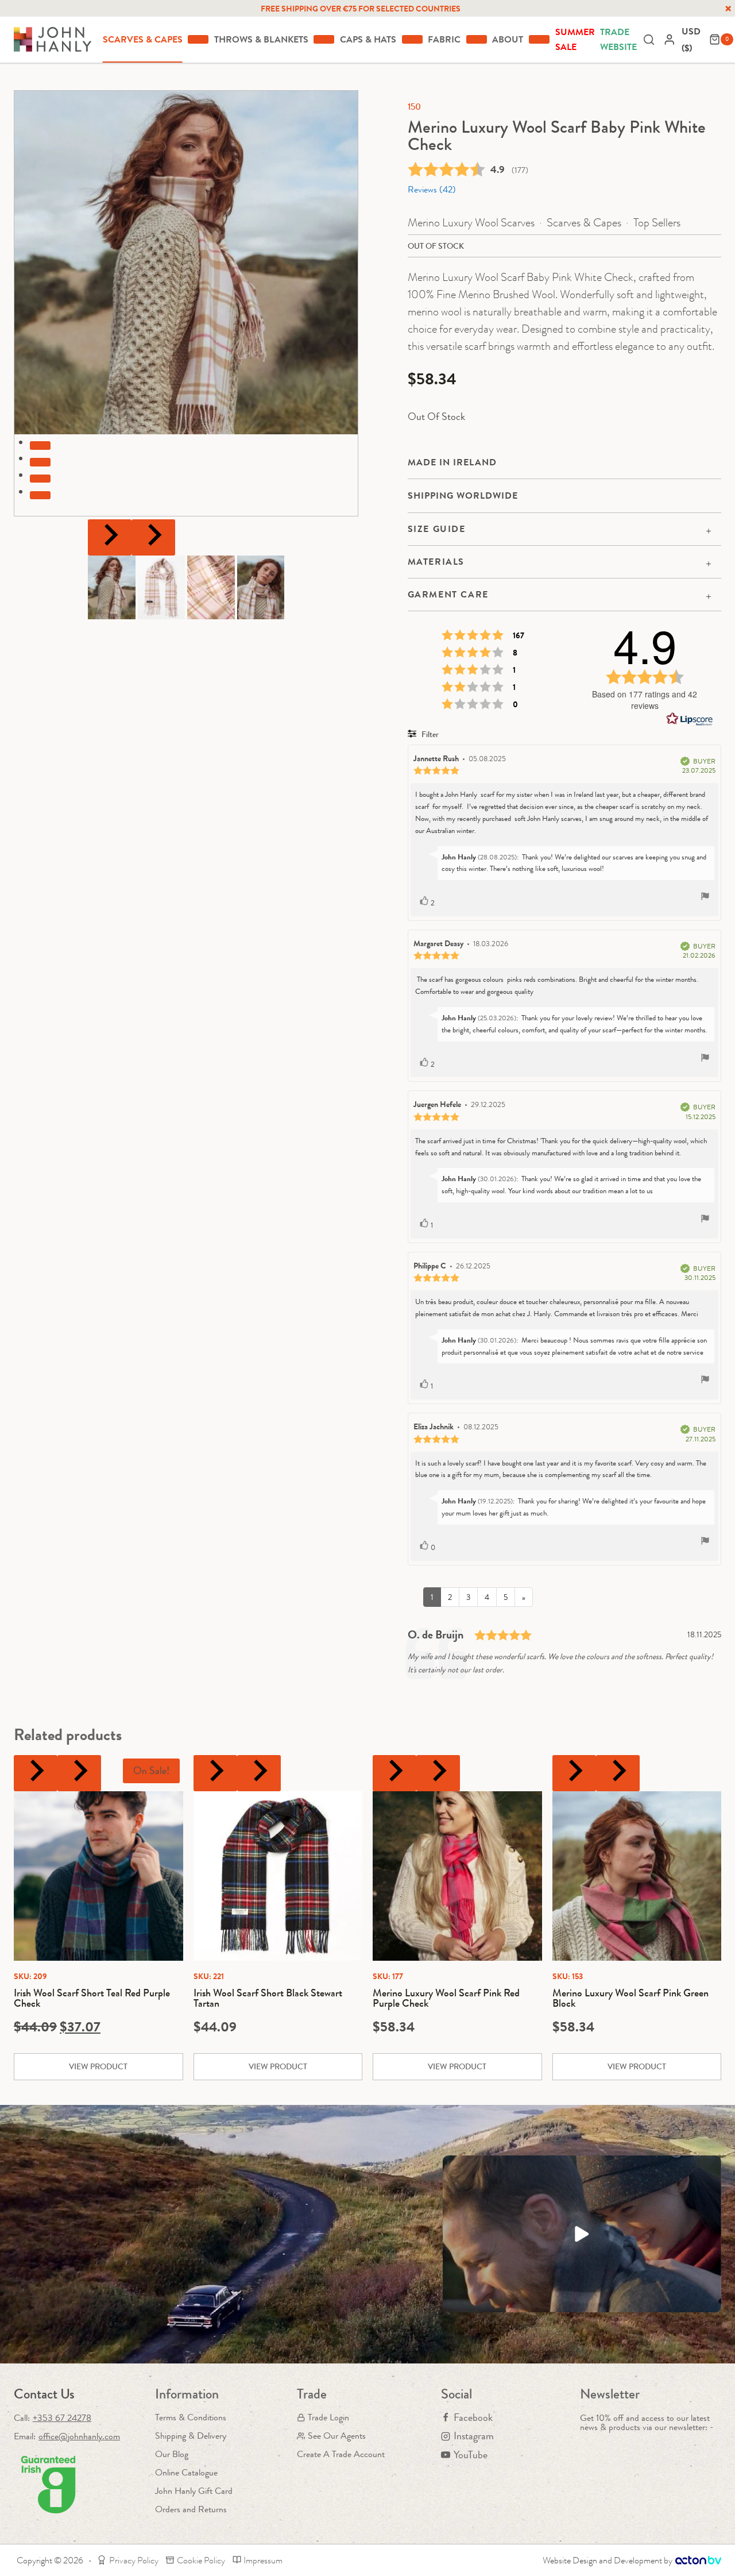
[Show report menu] (705, 898)
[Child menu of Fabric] (477, 39)
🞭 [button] (728, 9)
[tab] (40, 445)
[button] (112, 587)
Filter (429, 734)
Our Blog (172, 2454)
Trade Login (328, 2417)
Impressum (263, 2560)
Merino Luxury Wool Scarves (471, 223)
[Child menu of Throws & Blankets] (324, 39)
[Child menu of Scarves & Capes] (198, 39)
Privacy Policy (134, 2560)
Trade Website (618, 39)
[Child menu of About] (539, 39)
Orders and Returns (191, 2509)
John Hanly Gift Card (194, 2491)
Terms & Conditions (191, 2417)
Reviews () (432, 189)
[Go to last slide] (110, 537)
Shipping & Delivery (191, 2436)
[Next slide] (153, 537)
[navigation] (693, 40)
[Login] (670, 39)
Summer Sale (575, 39)
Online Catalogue (186, 2472)
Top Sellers (657, 223)
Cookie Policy (201, 2560)
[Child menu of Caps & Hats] (412, 39)
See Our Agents (337, 2436)
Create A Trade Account (341, 2454)
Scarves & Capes (584, 223)
